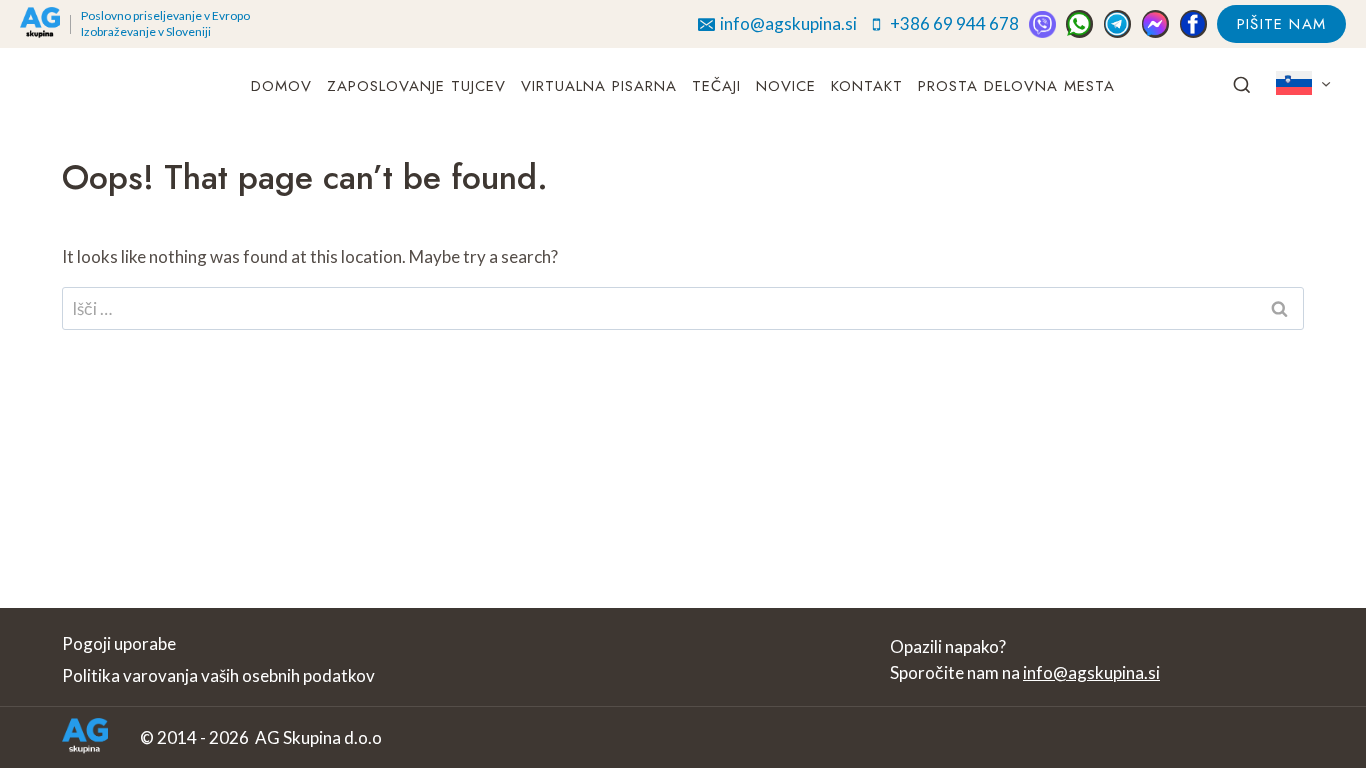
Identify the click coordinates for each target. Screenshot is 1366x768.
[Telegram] (1117, 23)
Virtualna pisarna (599, 86)
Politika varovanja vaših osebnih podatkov (218, 675)
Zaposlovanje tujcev (416, 86)
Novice (786, 86)
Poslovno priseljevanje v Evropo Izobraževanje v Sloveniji (165, 23)
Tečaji (716, 86)
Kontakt (867, 86)
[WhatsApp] (1079, 23)
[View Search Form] (1242, 86)
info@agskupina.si (1091, 672)
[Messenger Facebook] (1155, 23)
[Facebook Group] (1193, 23)
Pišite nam (1281, 24)
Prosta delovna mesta (1016, 86)
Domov (281, 86)
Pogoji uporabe (119, 643)
